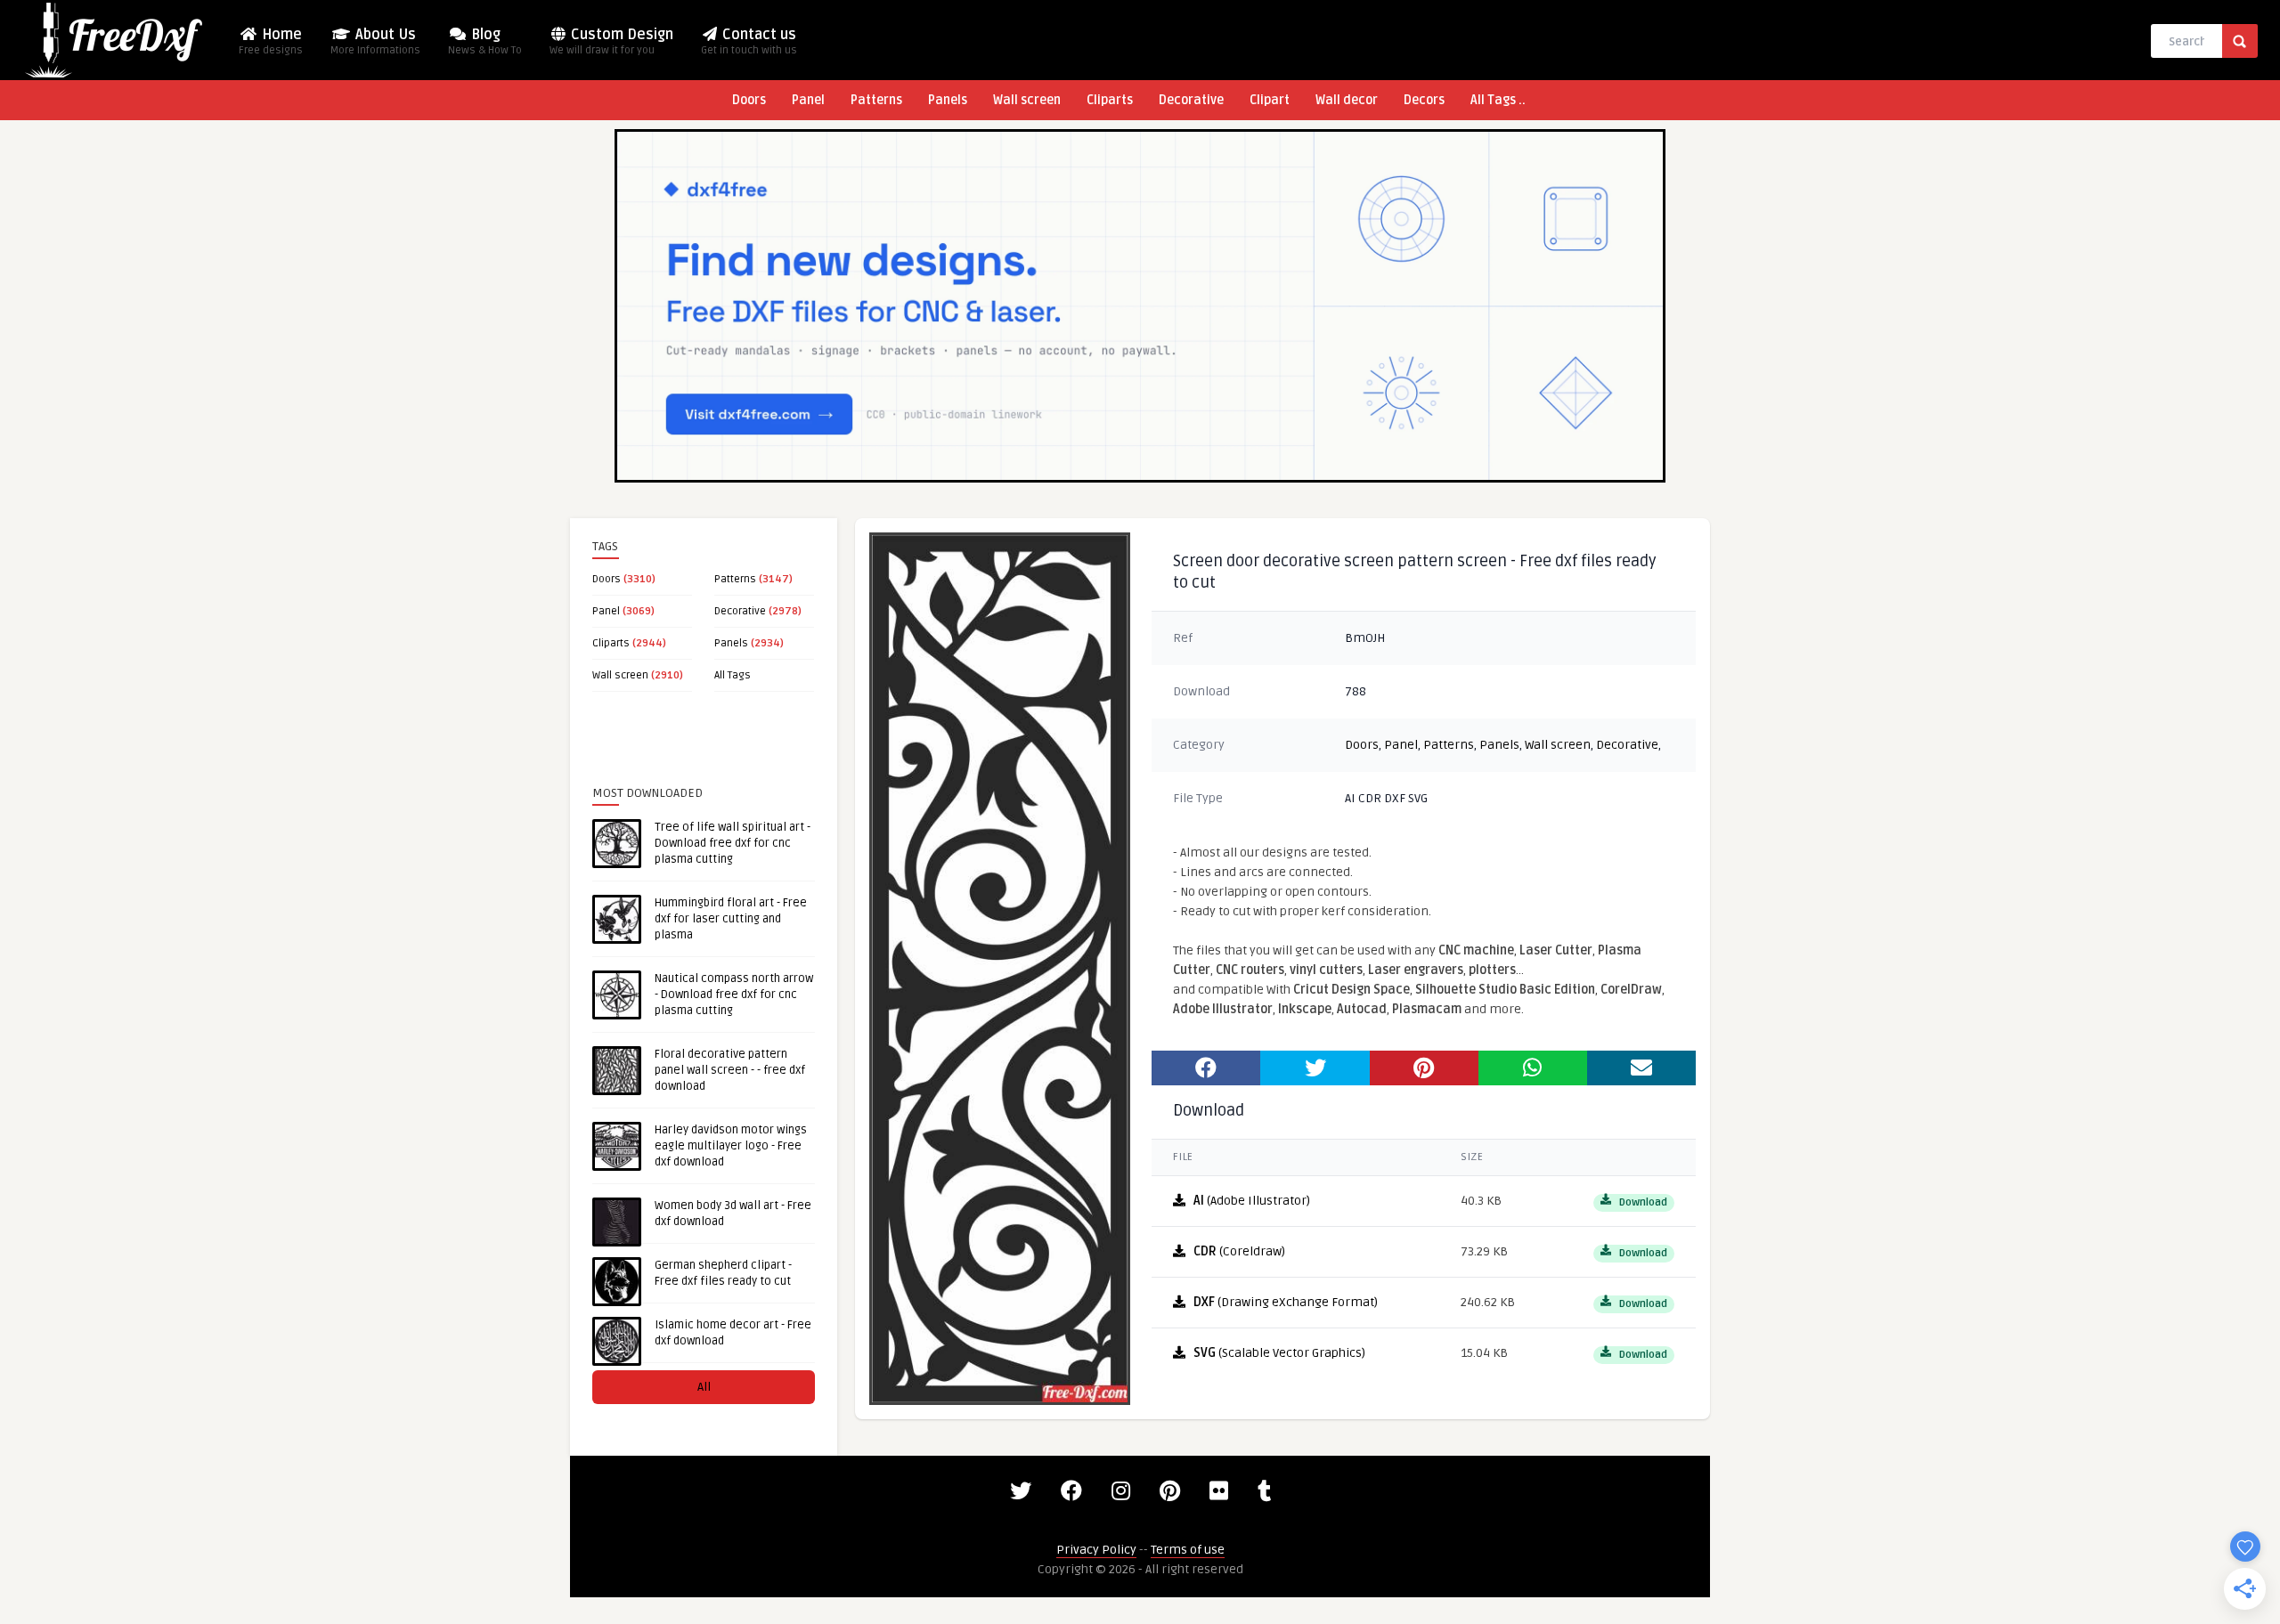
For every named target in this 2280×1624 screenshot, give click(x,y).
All (704, 1387)
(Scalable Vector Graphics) (1279, 1353)
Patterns (876, 100)
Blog (485, 41)
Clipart (1270, 100)
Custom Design (611, 41)
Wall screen (1027, 100)
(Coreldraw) (1239, 1251)
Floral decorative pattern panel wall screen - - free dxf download (730, 1070)
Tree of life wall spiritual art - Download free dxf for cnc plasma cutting (733, 843)
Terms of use (1188, 1550)
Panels (948, 100)
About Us (375, 41)
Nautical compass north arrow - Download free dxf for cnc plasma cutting (734, 995)
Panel (808, 100)
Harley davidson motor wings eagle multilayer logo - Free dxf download (731, 1146)
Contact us (749, 41)
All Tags (733, 675)
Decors (1424, 100)
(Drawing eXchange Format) (1286, 1302)
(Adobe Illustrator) (1252, 1201)
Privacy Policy (1096, 1550)
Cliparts (1110, 100)
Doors (749, 100)
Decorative (1191, 100)
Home (271, 41)
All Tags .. (1498, 100)
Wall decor (1347, 100)
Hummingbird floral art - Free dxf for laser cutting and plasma (731, 919)
